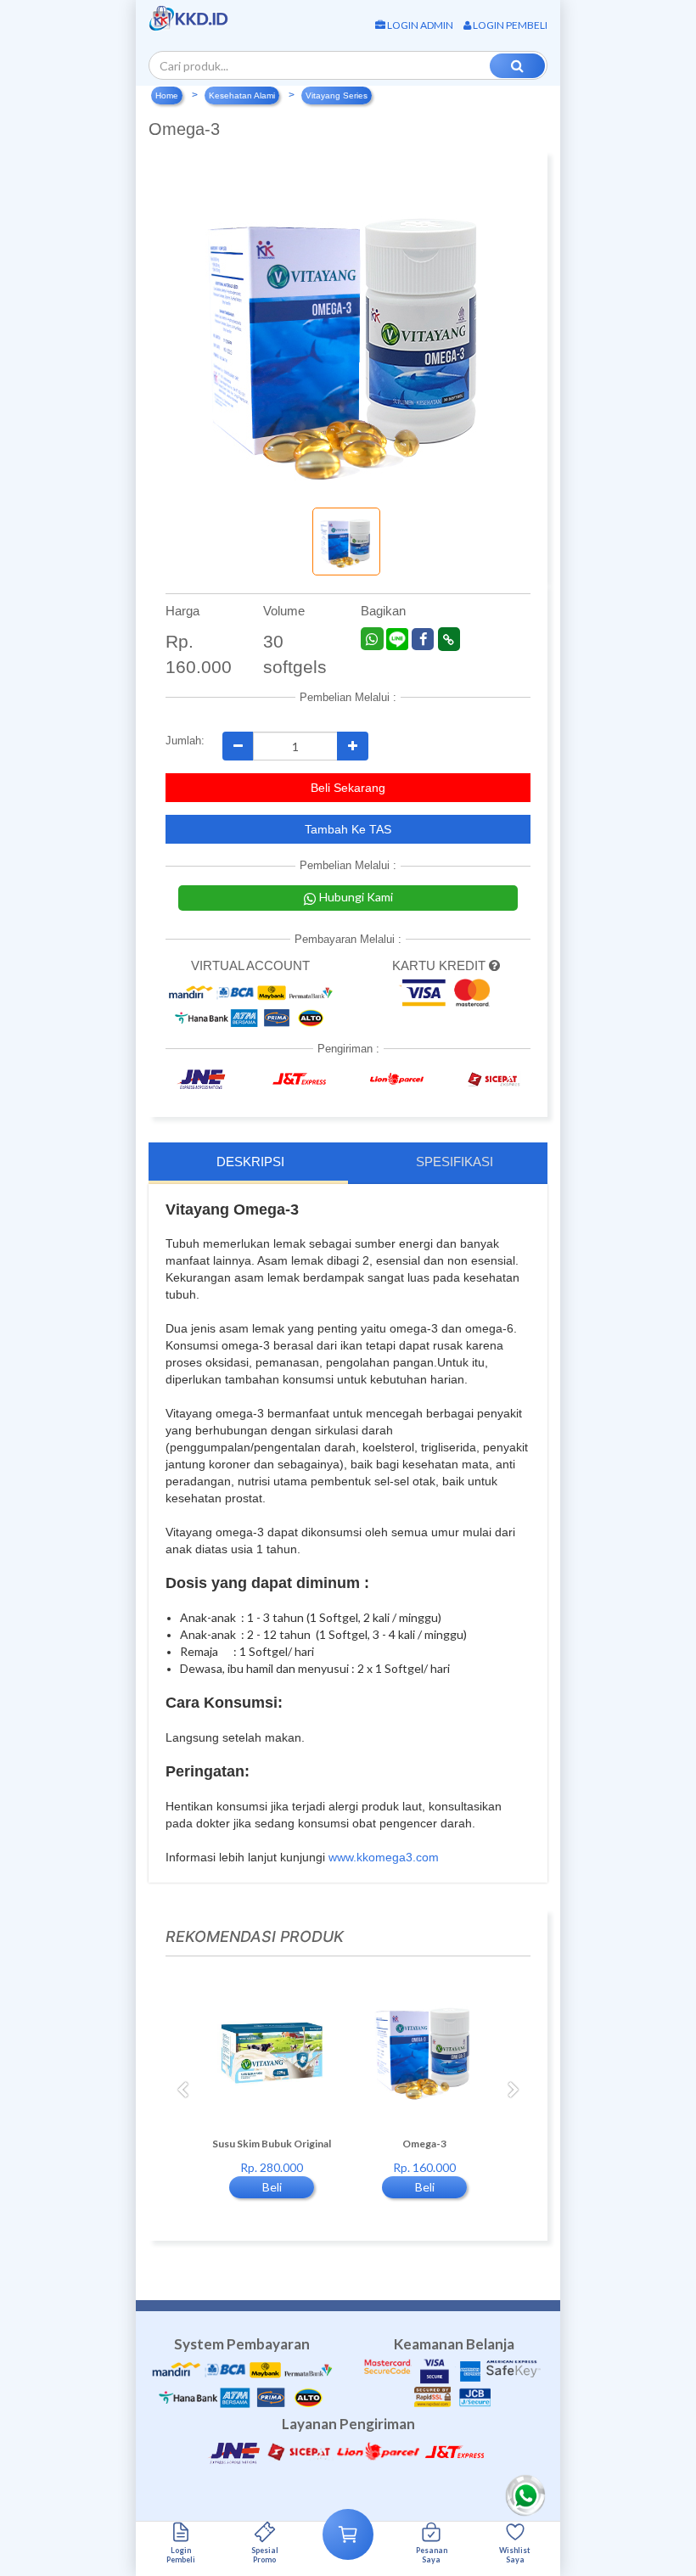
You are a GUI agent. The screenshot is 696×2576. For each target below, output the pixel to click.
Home (167, 95)
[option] (272, 2099)
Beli (272, 2187)
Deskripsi (250, 1162)
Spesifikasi (455, 1162)
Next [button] (514, 2091)
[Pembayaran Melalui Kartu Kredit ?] (494, 965)
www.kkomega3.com (384, 1857)
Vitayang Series (337, 95)
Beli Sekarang (348, 788)
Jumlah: (181, 741)
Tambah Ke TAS (348, 829)
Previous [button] (182, 2091)
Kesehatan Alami (242, 95)
